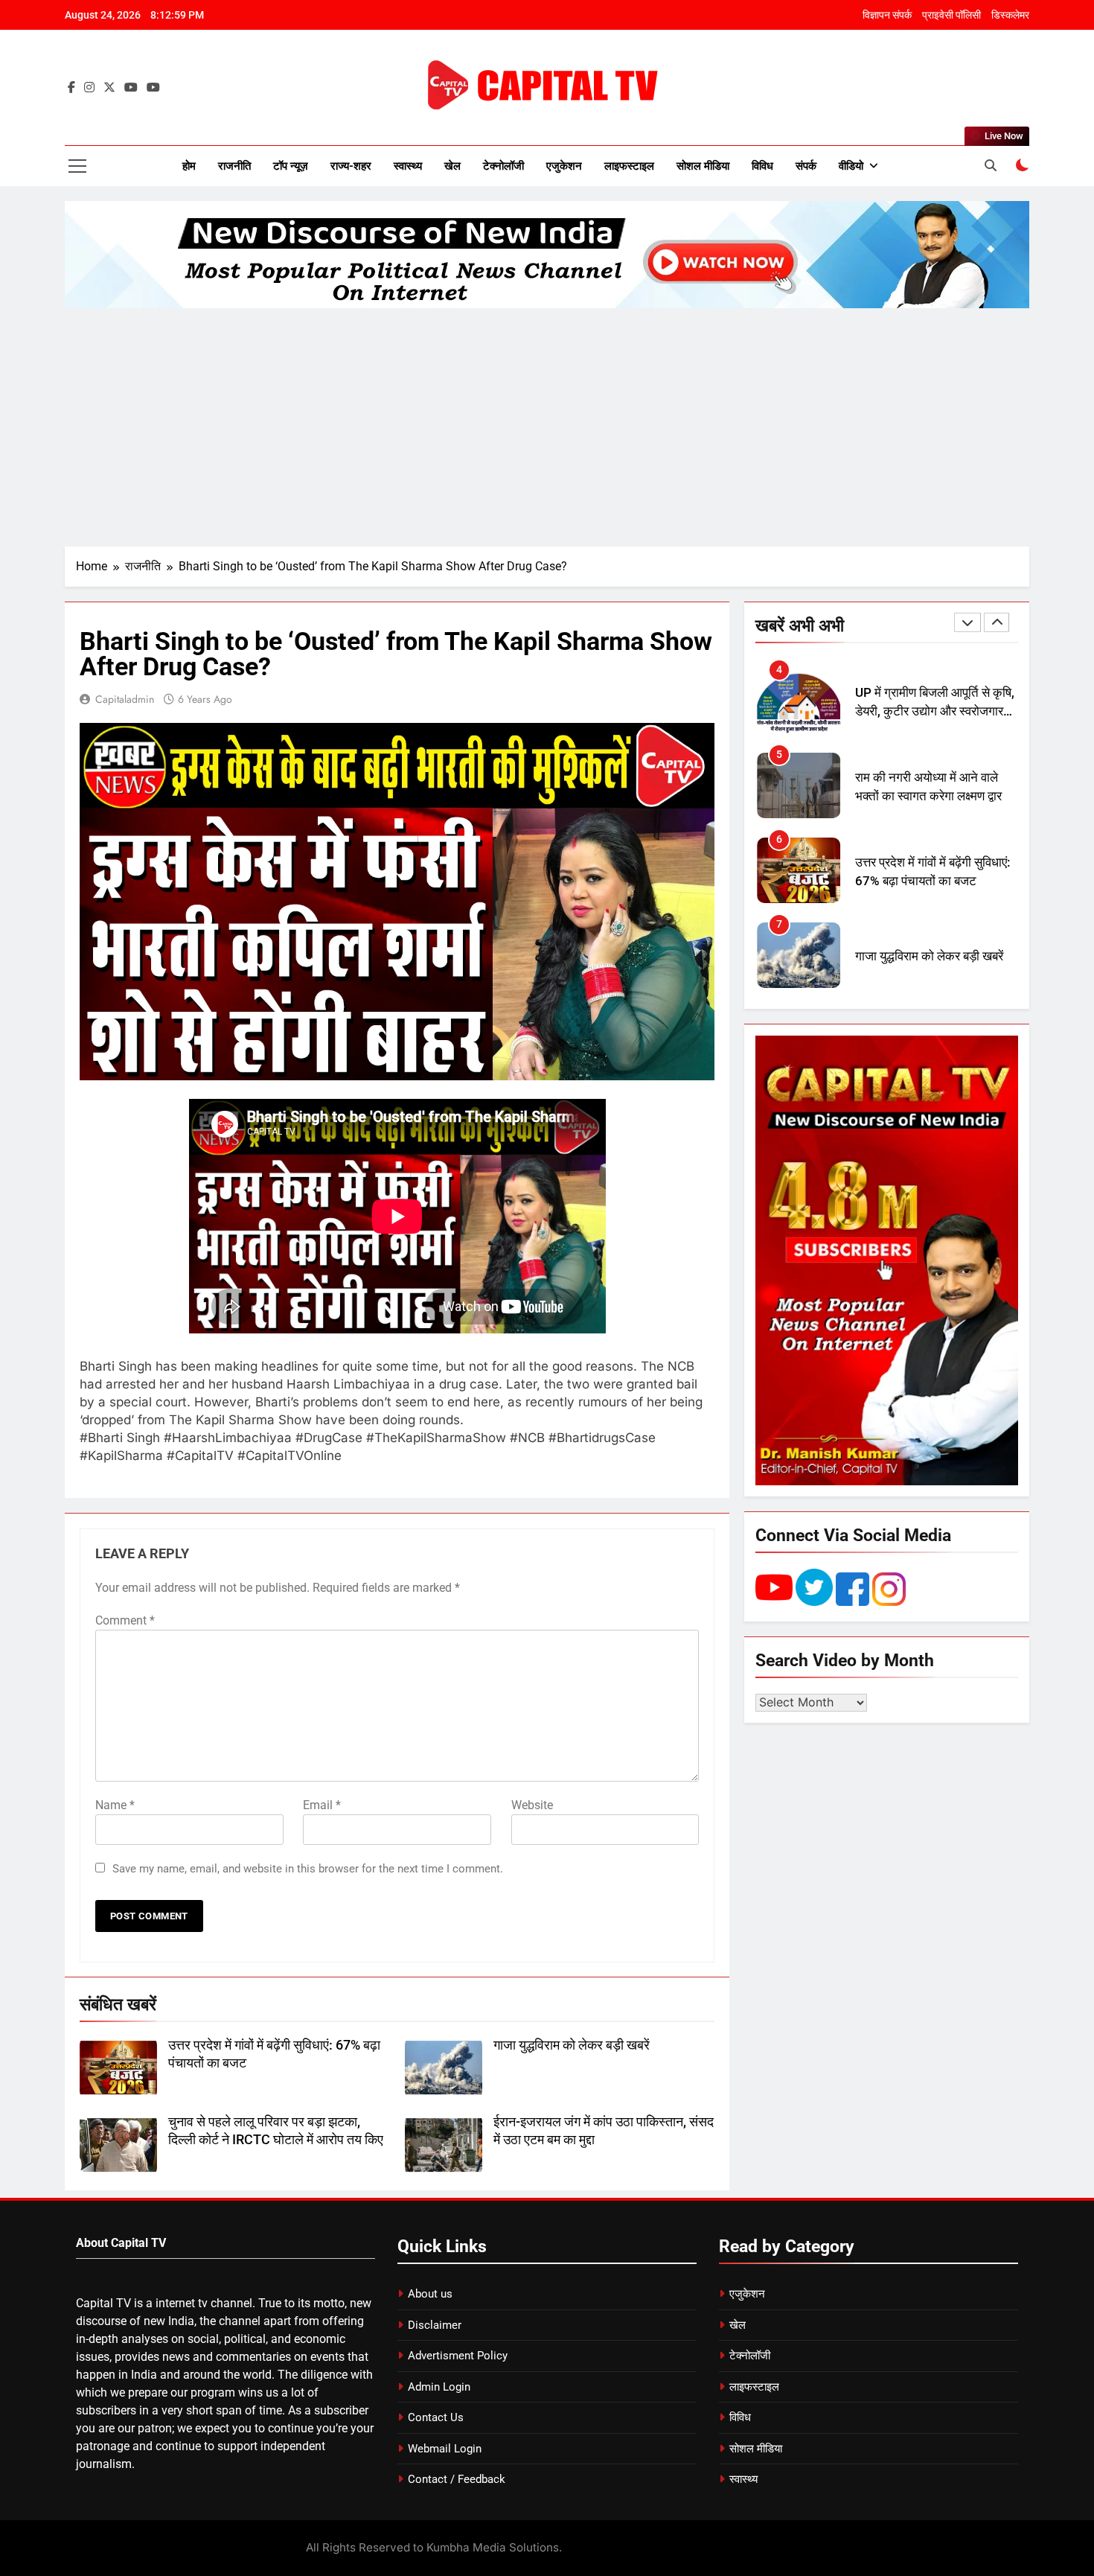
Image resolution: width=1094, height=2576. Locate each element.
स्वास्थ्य (408, 166)
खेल (452, 166)
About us (430, 2294)
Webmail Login (445, 2449)
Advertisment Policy (458, 2356)
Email (322, 1805)
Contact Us (436, 2417)
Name (115, 1805)
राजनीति (234, 166)
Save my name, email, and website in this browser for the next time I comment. (308, 1869)
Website (532, 1805)
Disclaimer (435, 2325)
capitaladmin (125, 699)
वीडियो (851, 166)
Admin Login (439, 2387)
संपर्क (806, 166)
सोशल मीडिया (703, 166)
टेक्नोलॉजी (503, 166)
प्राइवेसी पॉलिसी (951, 15)
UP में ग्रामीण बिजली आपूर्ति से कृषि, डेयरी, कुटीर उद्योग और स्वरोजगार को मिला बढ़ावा (935, 711)
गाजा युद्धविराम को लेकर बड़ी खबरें (572, 2045)
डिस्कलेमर (1010, 15)
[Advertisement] (547, 427)
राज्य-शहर (351, 166)
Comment (125, 1620)
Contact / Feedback (457, 2479)
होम (189, 166)
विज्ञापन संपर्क (887, 15)
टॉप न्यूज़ (291, 166)
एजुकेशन (564, 166)
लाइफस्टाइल (629, 166)
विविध (762, 166)
